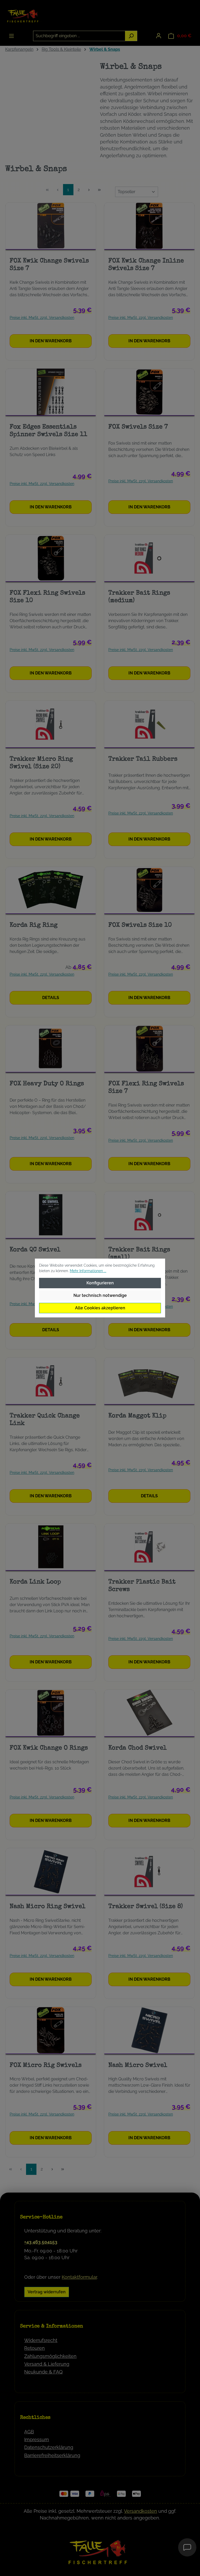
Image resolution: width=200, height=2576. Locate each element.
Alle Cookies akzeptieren (100, 1308)
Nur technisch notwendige (100, 1295)
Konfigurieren (100, 1283)
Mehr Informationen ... (88, 1271)
